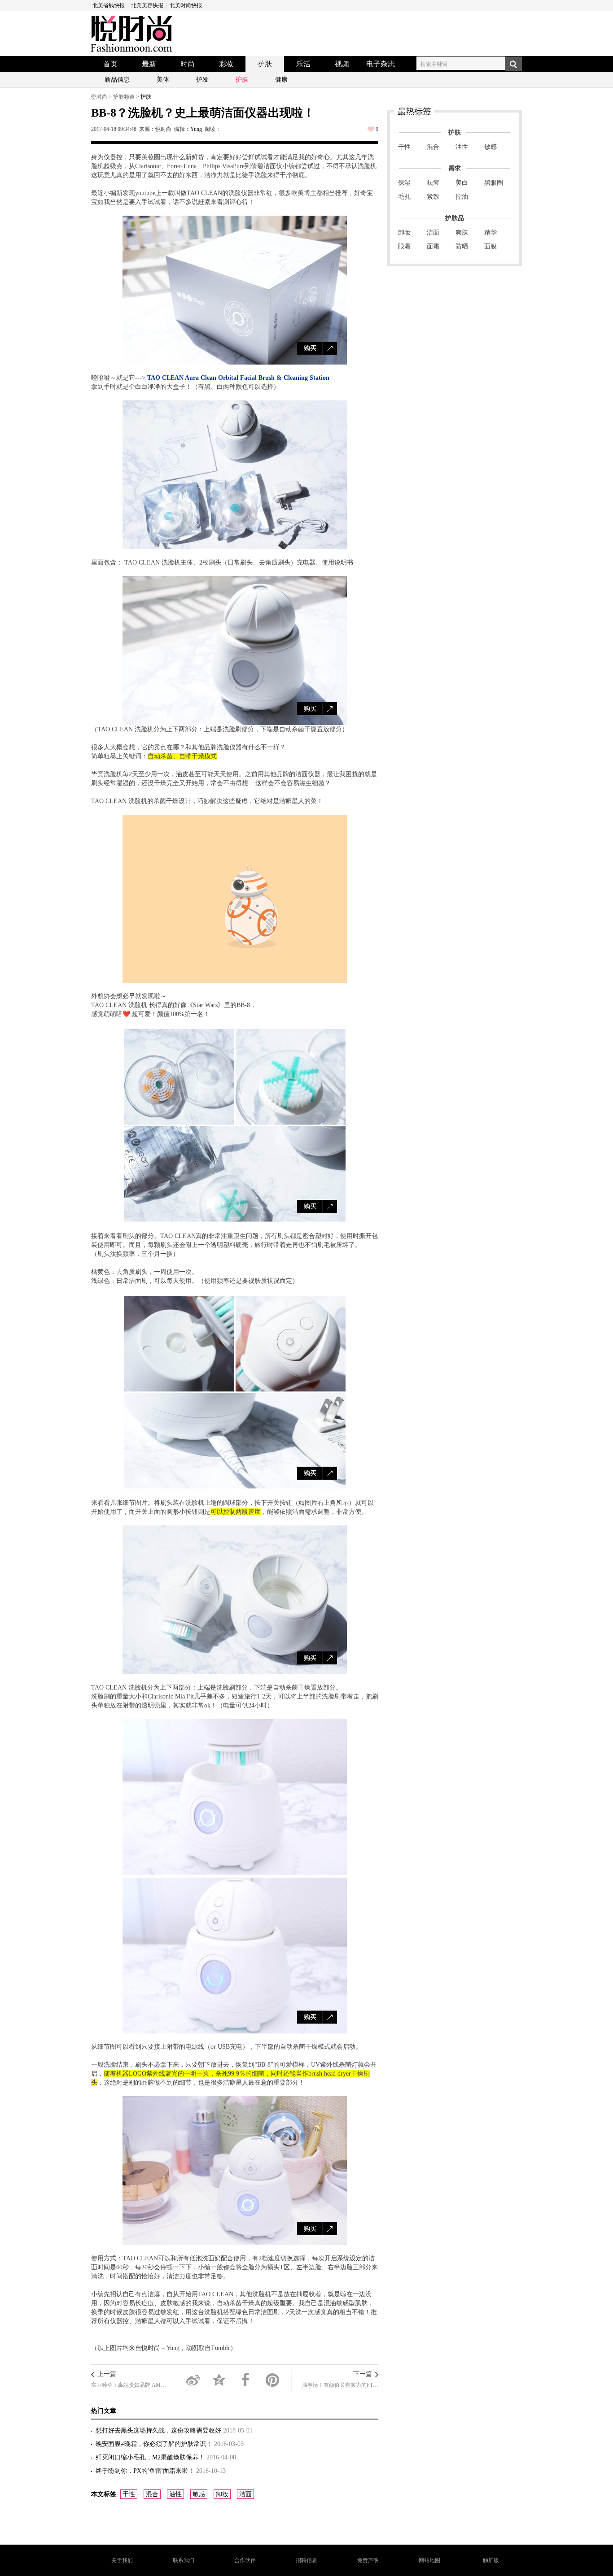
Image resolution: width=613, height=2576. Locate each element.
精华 (490, 232)
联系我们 (184, 2560)
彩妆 (226, 64)
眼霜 (404, 246)
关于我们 (122, 2560)
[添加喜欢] (371, 129)
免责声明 (368, 2560)
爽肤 (462, 232)
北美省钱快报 (109, 5)
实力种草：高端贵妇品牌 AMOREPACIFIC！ (129, 2385)
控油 (462, 197)
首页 (110, 64)
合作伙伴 (245, 2560)
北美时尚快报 (186, 5)
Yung (196, 129)
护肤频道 (124, 97)
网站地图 (429, 2560)
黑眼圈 (494, 183)
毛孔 (404, 197)
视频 (342, 64)
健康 (281, 80)
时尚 (188, 64)
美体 (163, 80)
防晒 (462, 246)
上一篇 (107, 2374)
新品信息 (117, 80)
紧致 (433, 197)
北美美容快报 (147, 5)
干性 (129, 2494)
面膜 (490, 246)
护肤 (265, 64)
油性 (175, 2494)
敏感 (199, 2494)
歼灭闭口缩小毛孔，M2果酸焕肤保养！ (151, 2457)
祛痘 (433, 183)
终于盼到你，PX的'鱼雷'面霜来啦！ (146, 2471)
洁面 (245, 2494)
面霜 (433, 246)
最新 (149, 64)
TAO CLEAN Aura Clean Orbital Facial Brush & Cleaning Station (238, 378)
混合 (152, 2494)
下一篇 (363, 2374)
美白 (462, 183)
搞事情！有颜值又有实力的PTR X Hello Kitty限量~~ (340, 2385)
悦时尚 (99, 97)
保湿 (404, 183)
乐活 (303, 64)
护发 (202, 80)
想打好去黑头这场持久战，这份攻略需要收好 (159, 2430)
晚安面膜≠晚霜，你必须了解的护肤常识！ (155, 2444)
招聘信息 (306, 2560)
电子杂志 (381, 64)
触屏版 (491, 2560)
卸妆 (222, 2494)
